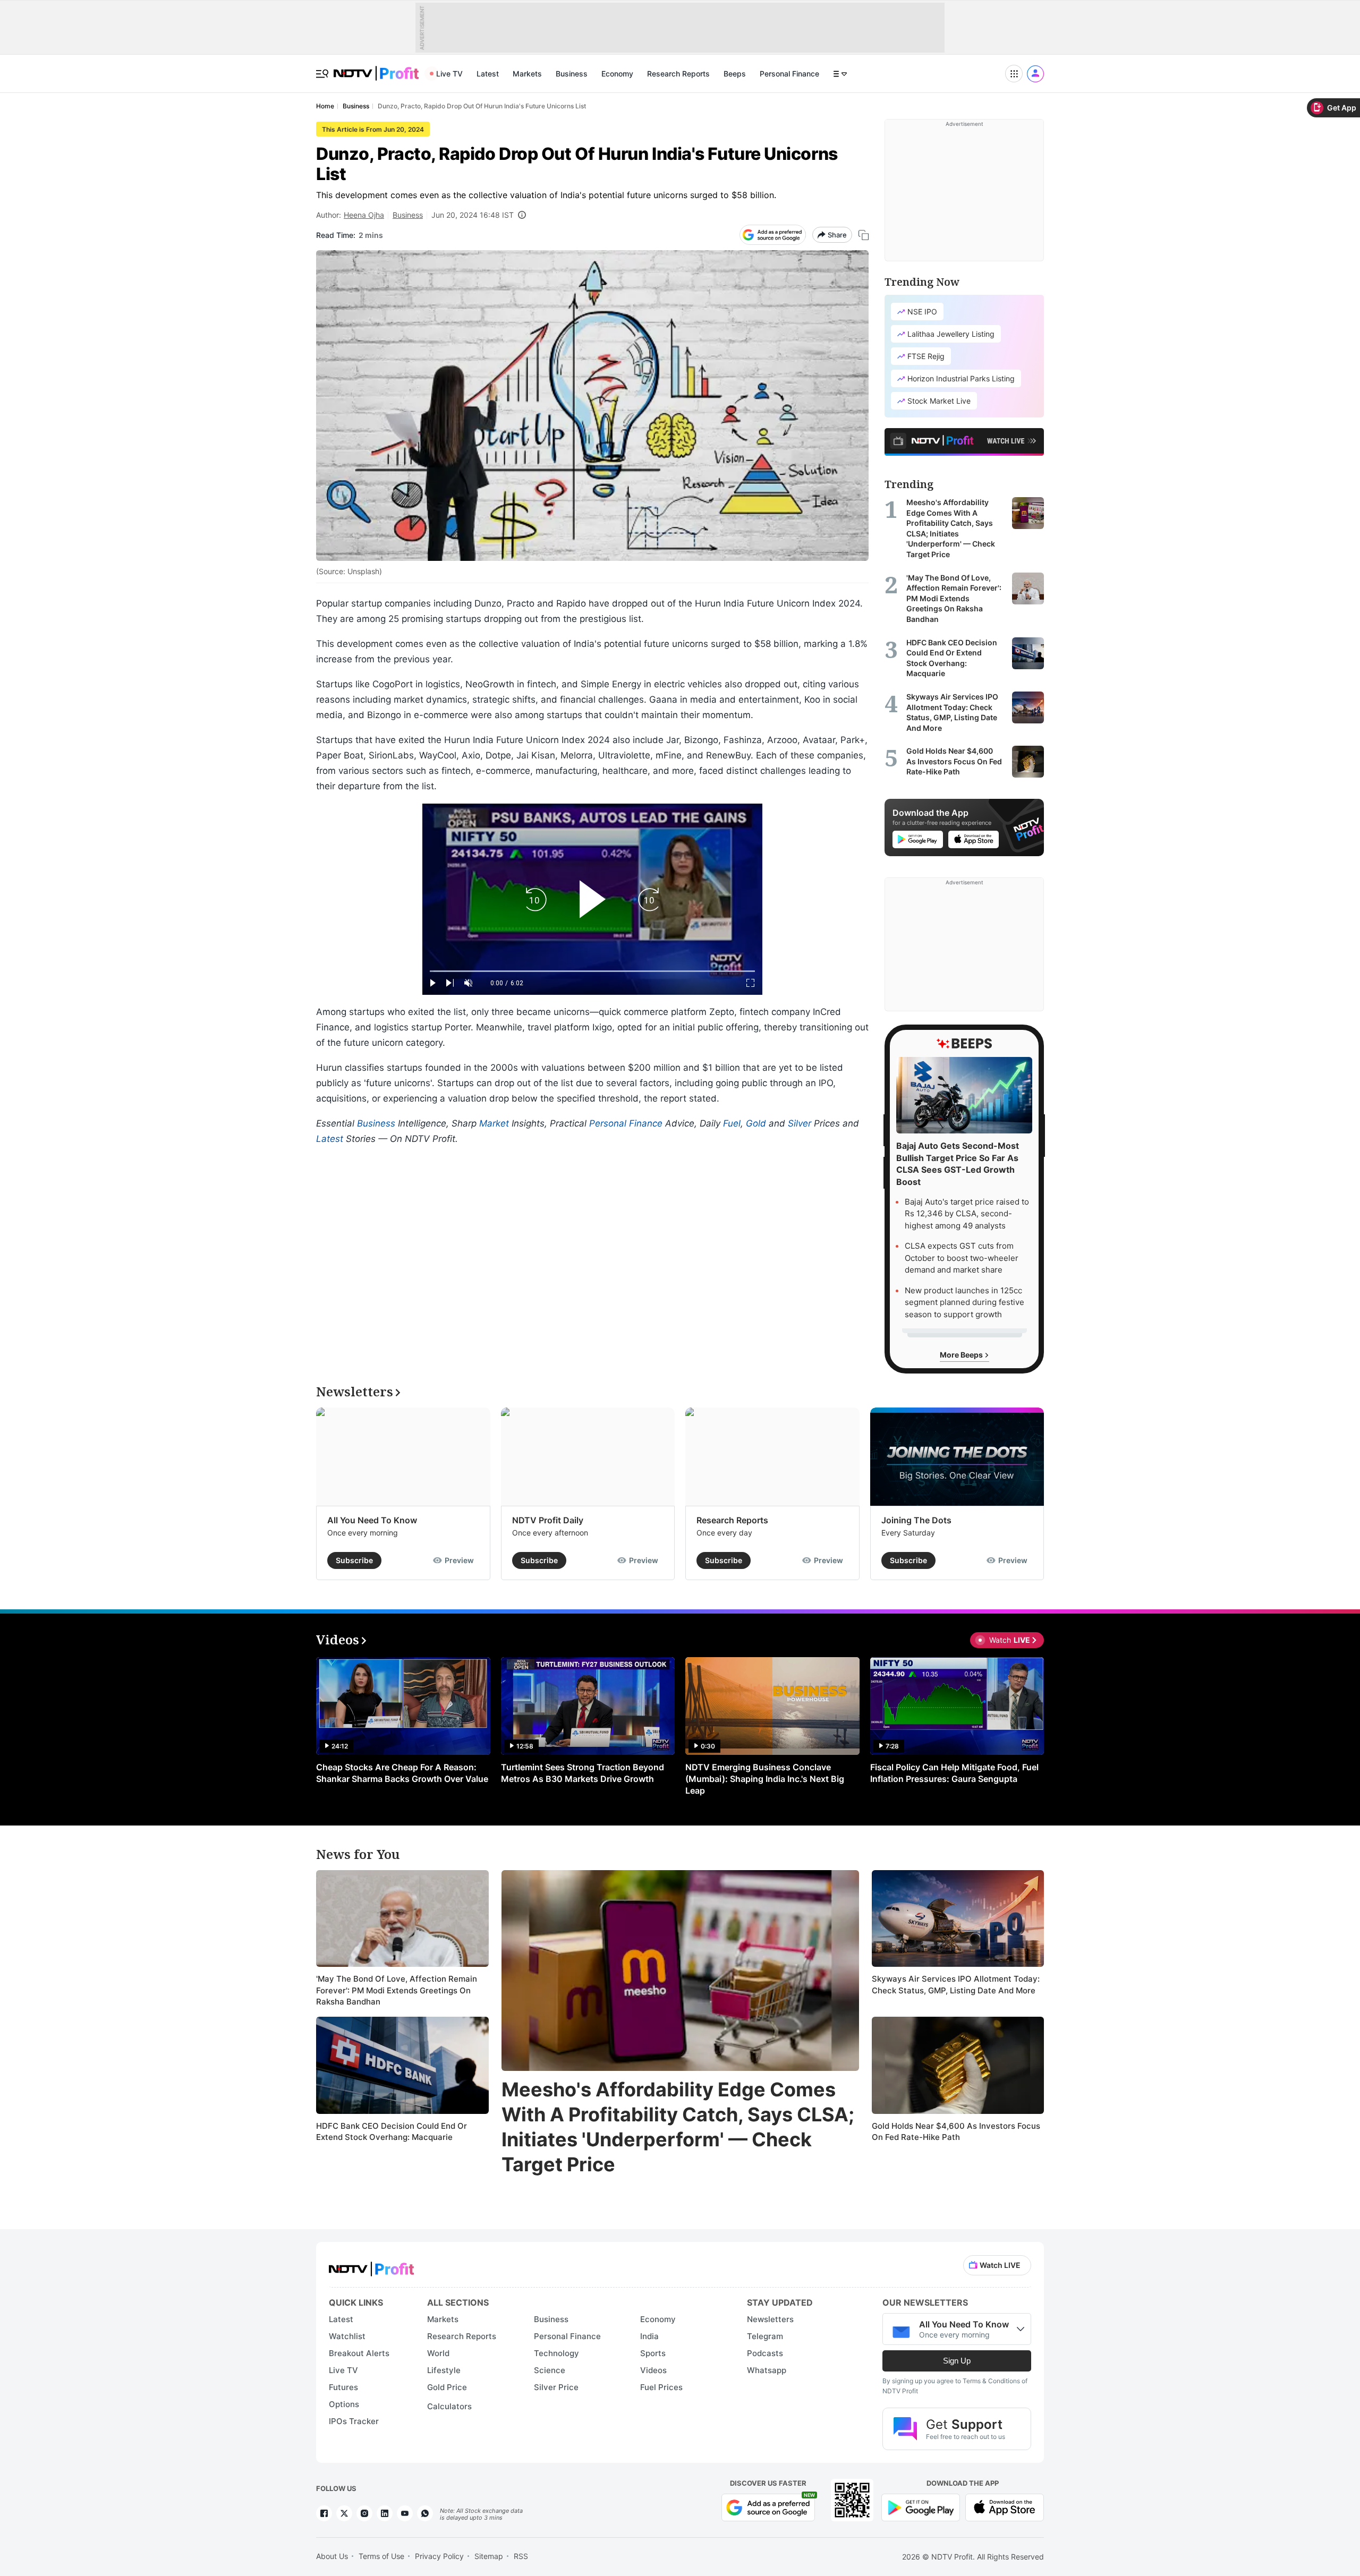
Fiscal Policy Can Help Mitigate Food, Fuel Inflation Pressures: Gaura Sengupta (954, 1773)
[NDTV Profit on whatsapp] (425, 2513)
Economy (617, 74)
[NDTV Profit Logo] (371, 2266)
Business (572, 74)
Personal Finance (789, 74)
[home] (376, 68)
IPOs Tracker (354, 2421)
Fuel (732, 1123)
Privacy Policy (439, 2556)
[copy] (864, 235)
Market (494, 1123)
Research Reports (678, 74)
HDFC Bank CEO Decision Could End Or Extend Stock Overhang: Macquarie (392, 2132)
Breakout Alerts (359, 2353)
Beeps (735, 74)
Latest (488, 74)
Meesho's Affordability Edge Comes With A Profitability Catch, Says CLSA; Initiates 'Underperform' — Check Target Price (678, 2127)
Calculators (449, 2406)
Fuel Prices (661, 2387)
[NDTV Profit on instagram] (364, 2513)
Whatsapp (767, 2370)
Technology (556, 2353)
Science (550, 2370)
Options (344, 2404)
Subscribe (354, 1560)
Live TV (449, 74)
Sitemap (489, 2556)
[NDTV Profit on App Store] (1005, 2506)
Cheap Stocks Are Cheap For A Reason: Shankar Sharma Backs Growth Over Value (402, 1773)
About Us (332, 2556)
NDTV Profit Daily (548, 1520)
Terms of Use (381, 2556)
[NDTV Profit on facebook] (324, 2513)
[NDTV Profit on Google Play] (921, 2506)
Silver (800, 1123)
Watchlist (347, 2336)
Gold (756, 1123)
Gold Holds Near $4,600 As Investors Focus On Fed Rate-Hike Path (956, 2132)
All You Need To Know (372, 1520)
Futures (343, 2387)
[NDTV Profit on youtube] (405, 2513)
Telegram (765, 2336)
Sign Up (957, 2361)
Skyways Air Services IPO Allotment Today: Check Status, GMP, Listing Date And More (956, 1985)
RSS (521, 2556)
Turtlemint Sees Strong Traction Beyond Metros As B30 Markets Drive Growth (583, 1773)
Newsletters (770, 2319)
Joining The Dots (916, 1520)
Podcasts (765, 2353)
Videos (653, 2370)
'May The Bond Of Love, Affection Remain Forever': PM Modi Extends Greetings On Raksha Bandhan (397, 1990)
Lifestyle (444, 2370)
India (649, 2336)
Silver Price (556, 2387)
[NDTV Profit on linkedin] (385, 2513)
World (438, 2353)
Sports (653, 2353)
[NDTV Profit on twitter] (344, 2513)
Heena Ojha (364, 215)
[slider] (592, 971)
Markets (527, 74)
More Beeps (962, 1355)
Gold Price (447, 2387)
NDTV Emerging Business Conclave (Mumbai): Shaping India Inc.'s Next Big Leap (765, 1779)
